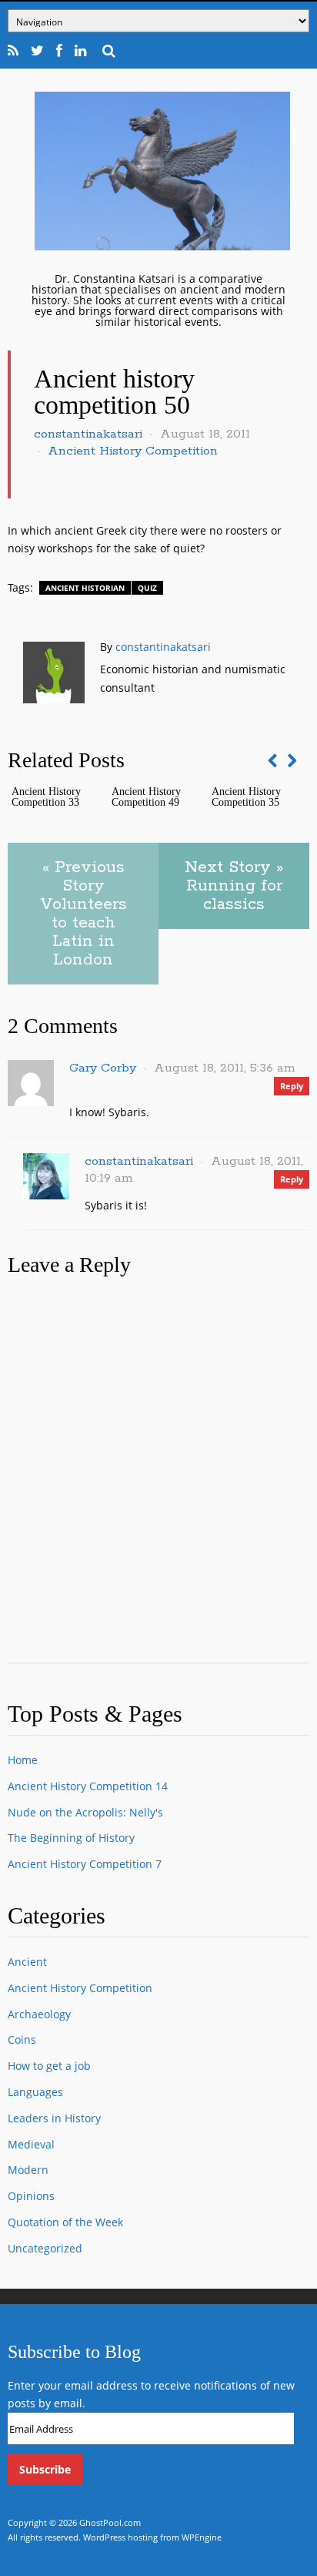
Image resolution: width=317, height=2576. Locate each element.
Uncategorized (45, 2248)
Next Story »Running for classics (234, 886)
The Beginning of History (71, 1838)
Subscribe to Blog (74, 2352)
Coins (22, 2039)
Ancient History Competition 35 (246, 797)
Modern (28, 2170)
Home (23, 1760)
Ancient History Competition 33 (46, 797)
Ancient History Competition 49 (146, 797)
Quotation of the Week (65, 2222)
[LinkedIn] (81, 51)
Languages (35, 2092)
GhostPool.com (110, 2522)
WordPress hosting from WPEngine (152, 2537)
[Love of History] (162, 246)
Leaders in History (54, 2118)
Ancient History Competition (133, 451)
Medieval (31, 2144)
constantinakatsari (88, 434)
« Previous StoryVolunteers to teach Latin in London (83, 914)
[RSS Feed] (13, 51)
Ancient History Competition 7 (85, 1864)
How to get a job (49, 2066)
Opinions (31, 2196)
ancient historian (85, 588)
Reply (292, 1086)
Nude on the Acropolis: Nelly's (85, 1812)
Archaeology (39, 2014)
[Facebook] (60, 51)
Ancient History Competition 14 (88, 1786)
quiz (147, 588)
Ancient (27, 1962)
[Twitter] (38, 51)
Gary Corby (103, 1068)
